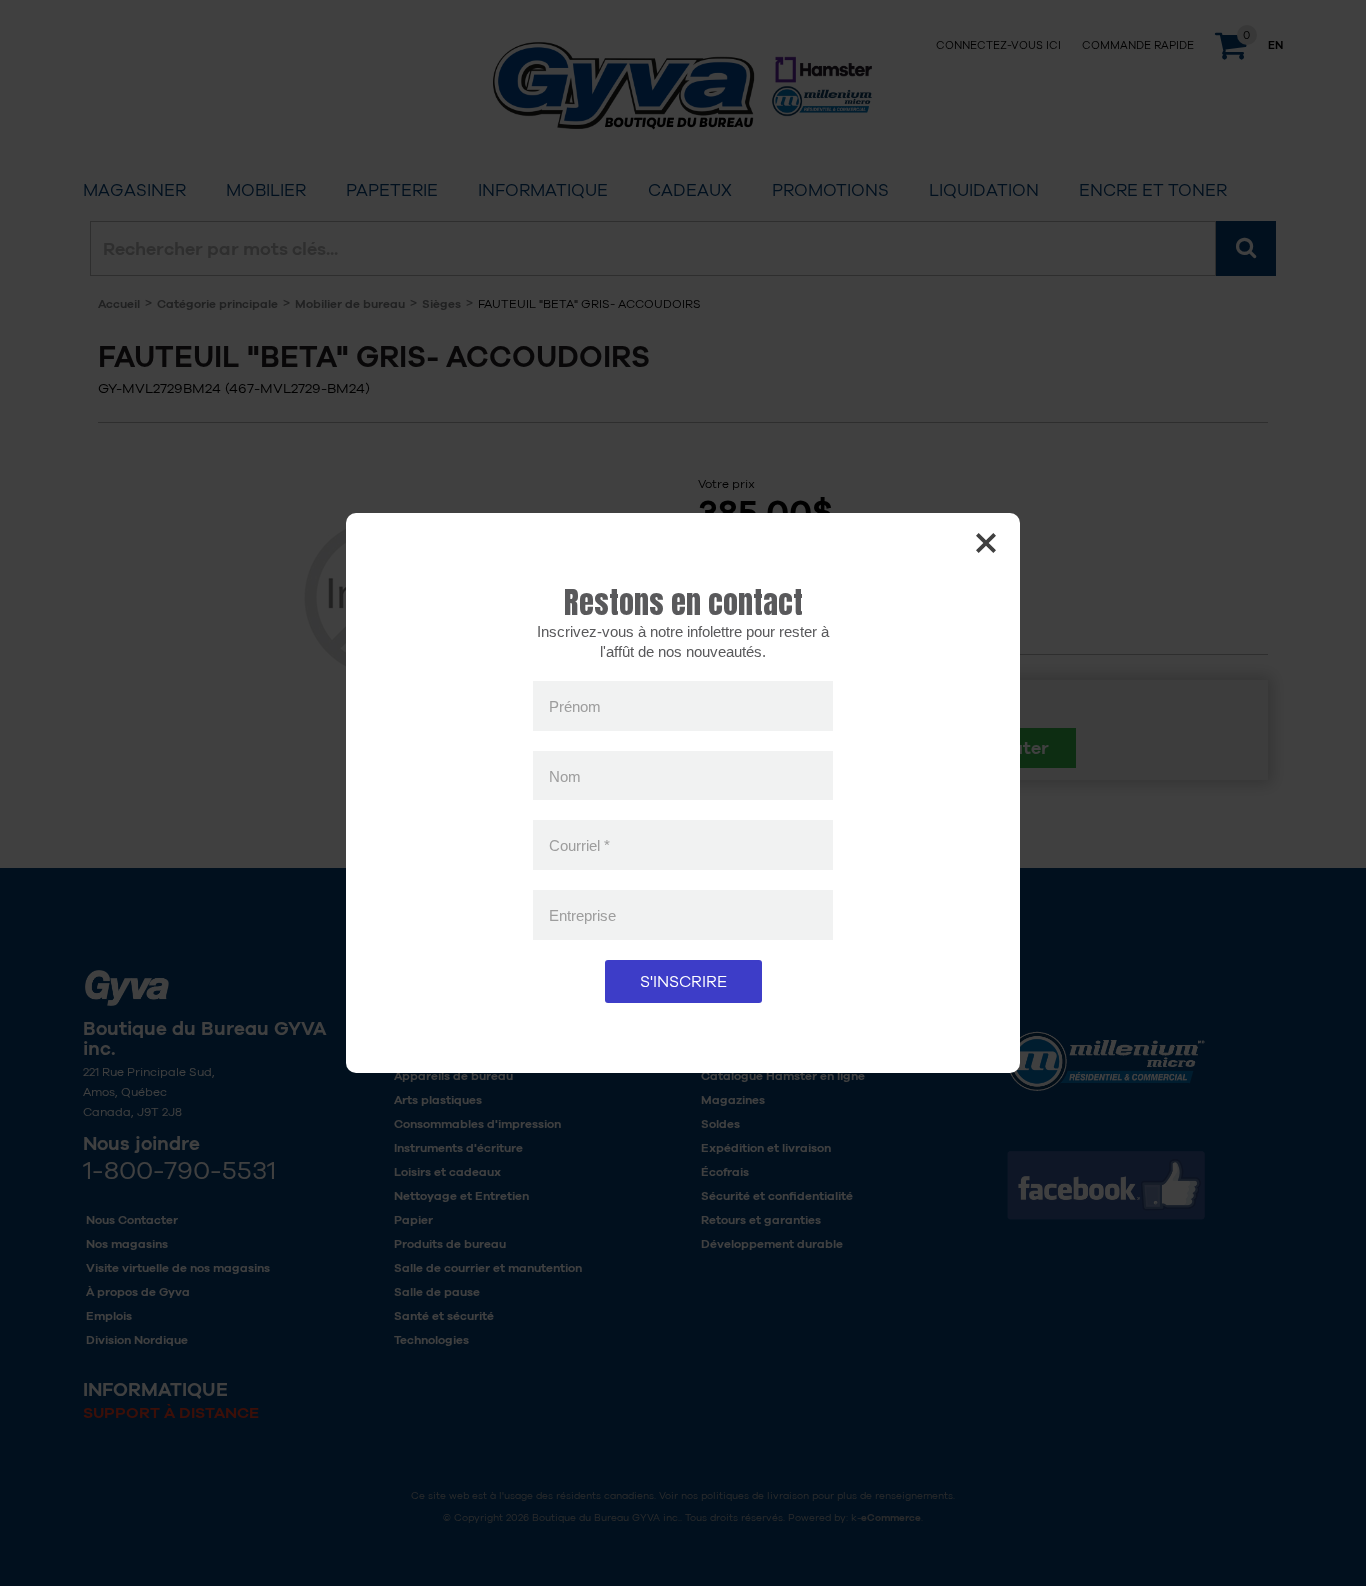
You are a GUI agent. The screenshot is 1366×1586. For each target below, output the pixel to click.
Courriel (579, 845)
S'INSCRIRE (683, 981)
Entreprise (582, 914)
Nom (565, 775)
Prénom (575, 706)
